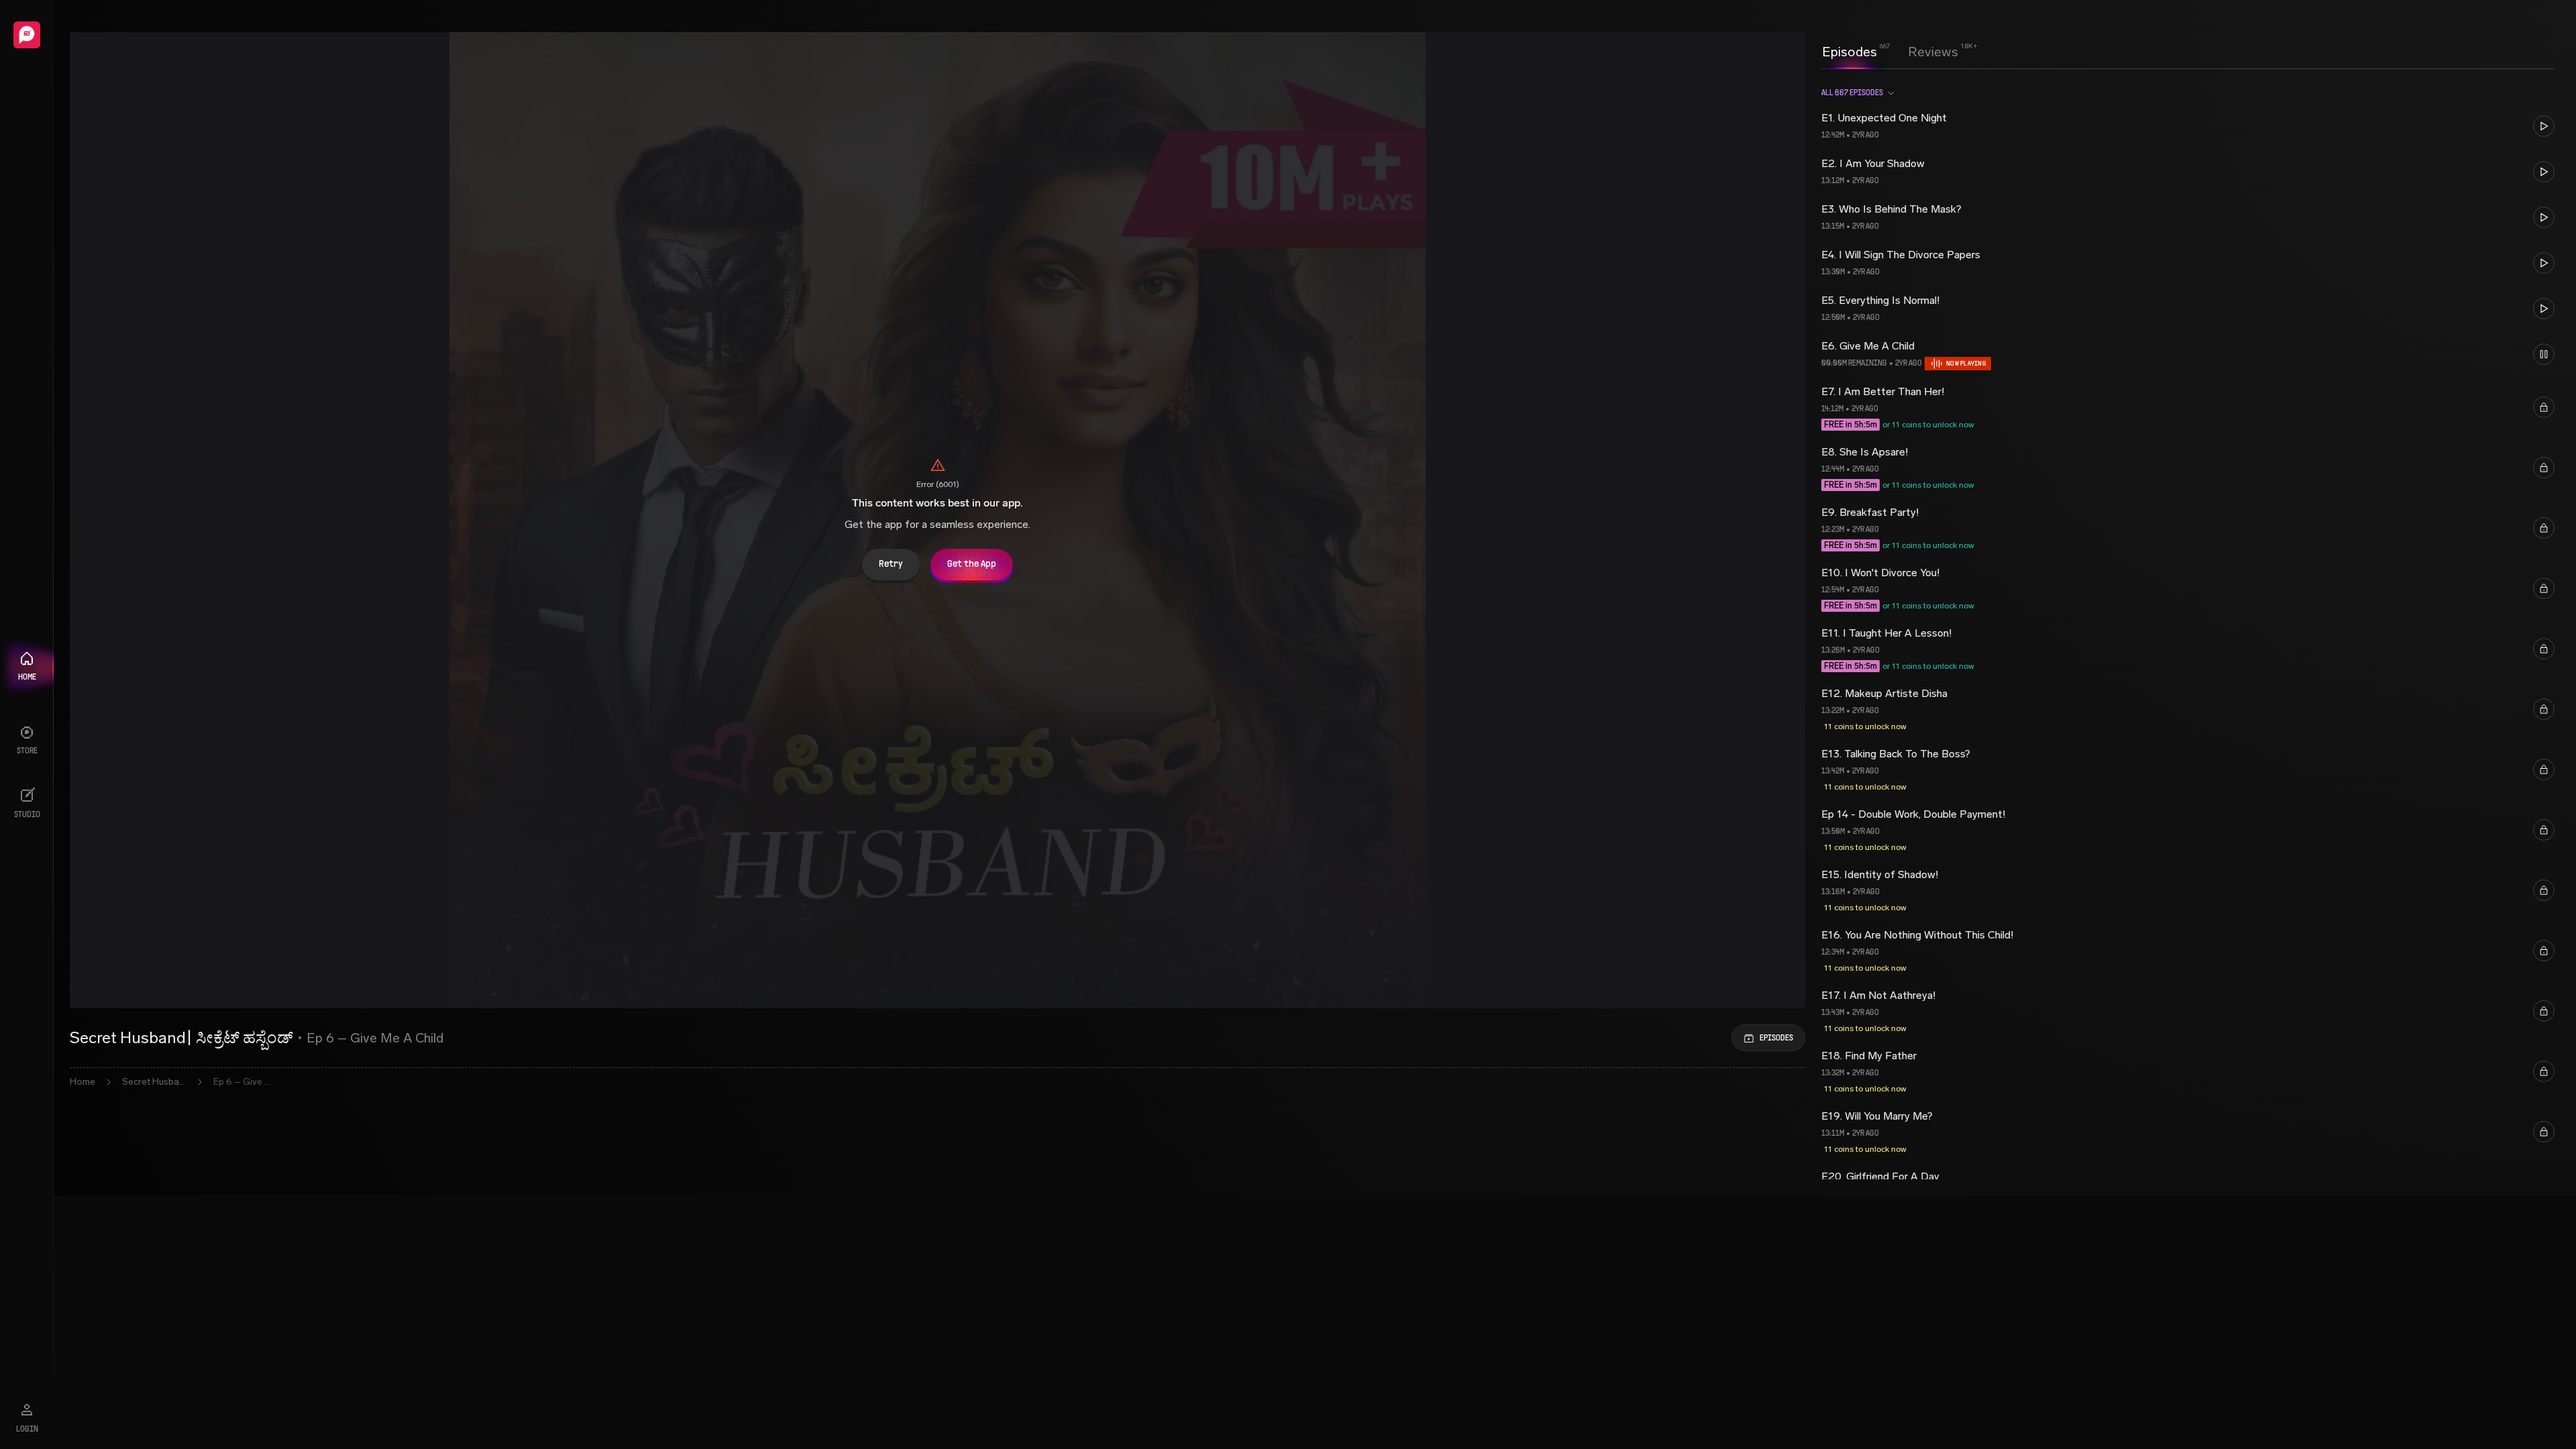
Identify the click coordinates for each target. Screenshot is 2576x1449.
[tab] (1849, 50)
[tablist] (1890, 52)
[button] (2188, 126)
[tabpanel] (2188, 628)
